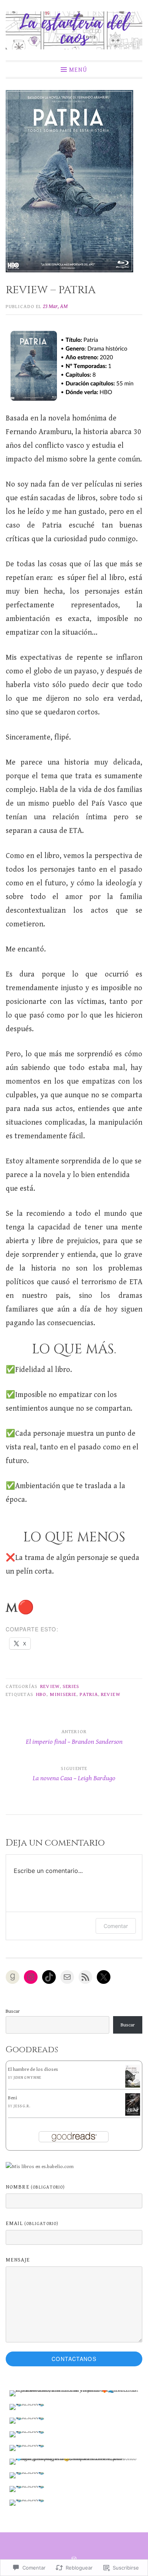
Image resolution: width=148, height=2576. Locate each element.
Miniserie (63, 1694)
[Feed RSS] (85, 1977)
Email (32, 2224)
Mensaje (18, 2260)
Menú (78, 70)
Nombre (35, 2187)
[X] (104, 1977)
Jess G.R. (22, 2106)
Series (71, 1686)
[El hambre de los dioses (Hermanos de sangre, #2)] (133, 2086)
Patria (89, 1694)
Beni (13, 2098)
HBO (41, 1694)
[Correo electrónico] (67, 1977)
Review (50, 1686)
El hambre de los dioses (33, 2069)
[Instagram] (31, 1977)
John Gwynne (28, 2078)
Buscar (13, 2011)
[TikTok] (49, 1977)
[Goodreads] (13, 1977)
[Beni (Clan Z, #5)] (133, 2114)
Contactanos (74, 2359)
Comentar (116, 1926)
